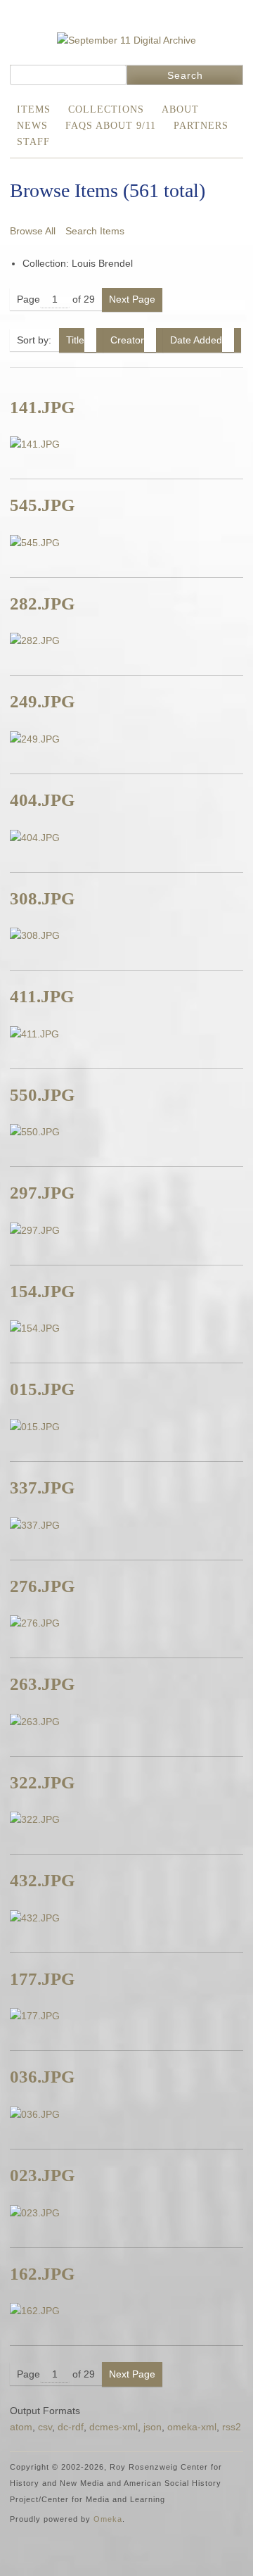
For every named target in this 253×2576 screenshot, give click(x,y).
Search (185, 75)
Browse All (33, 231)
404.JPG (42, 800)
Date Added (196, 340)
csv (45, 2427)
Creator (127, 340)
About (180, 109)
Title (75, 340)
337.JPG (42, 1488)
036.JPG (42, 2077)
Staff (33, 142)
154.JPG (42, 1291)
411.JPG (42, 996)
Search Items (95, 231)
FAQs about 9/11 (111, 126)
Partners (201, 126)
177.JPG (42, 1979)
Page (28, 299)
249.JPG (42, 701)
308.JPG (42, 898)
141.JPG (42, 407)
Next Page (132, 299)
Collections (106, 109)
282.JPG (42, 604)
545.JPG (42, 505)
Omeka (108, 2519)
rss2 (232, 2427)
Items (34, 109)
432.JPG (42, 1880)
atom (21, 2427)
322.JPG (42, 1782)
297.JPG (42, 1193)
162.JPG (42, 2274)
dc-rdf (71, 2427)
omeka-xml (192, 2427)
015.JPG (42, 1389)
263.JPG (42, 1684)
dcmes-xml (113, 2427)
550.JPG (42, 1095)
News (32, 126)
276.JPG (42, 1586)
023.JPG (42, 2175)
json (153, 2427)
